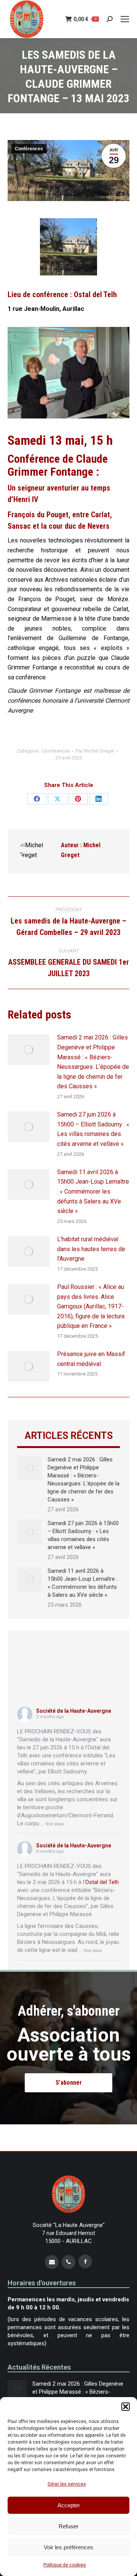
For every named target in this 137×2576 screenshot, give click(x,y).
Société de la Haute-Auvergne (74, 1711)
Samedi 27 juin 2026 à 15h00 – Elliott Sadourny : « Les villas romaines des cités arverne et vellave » (93, 1129)
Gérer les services (67, 2484)
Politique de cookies (65, 2565)
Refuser (68, 2526)
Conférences (29, 149)
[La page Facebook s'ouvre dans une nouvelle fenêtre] (85, 2261)
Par (95, 751)
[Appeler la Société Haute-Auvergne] (68, 2262)
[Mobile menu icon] (125, 19)
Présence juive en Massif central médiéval (91, 1359)
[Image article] (29, 1050)
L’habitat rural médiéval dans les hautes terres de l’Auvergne (91, 1249)
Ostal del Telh (102, 1882)
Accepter (69, 2505)
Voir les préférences (68, 2547)
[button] (126, 2407)
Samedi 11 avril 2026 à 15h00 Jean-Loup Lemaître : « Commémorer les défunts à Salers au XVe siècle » (93, 1191)
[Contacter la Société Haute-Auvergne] (52, 2262)
